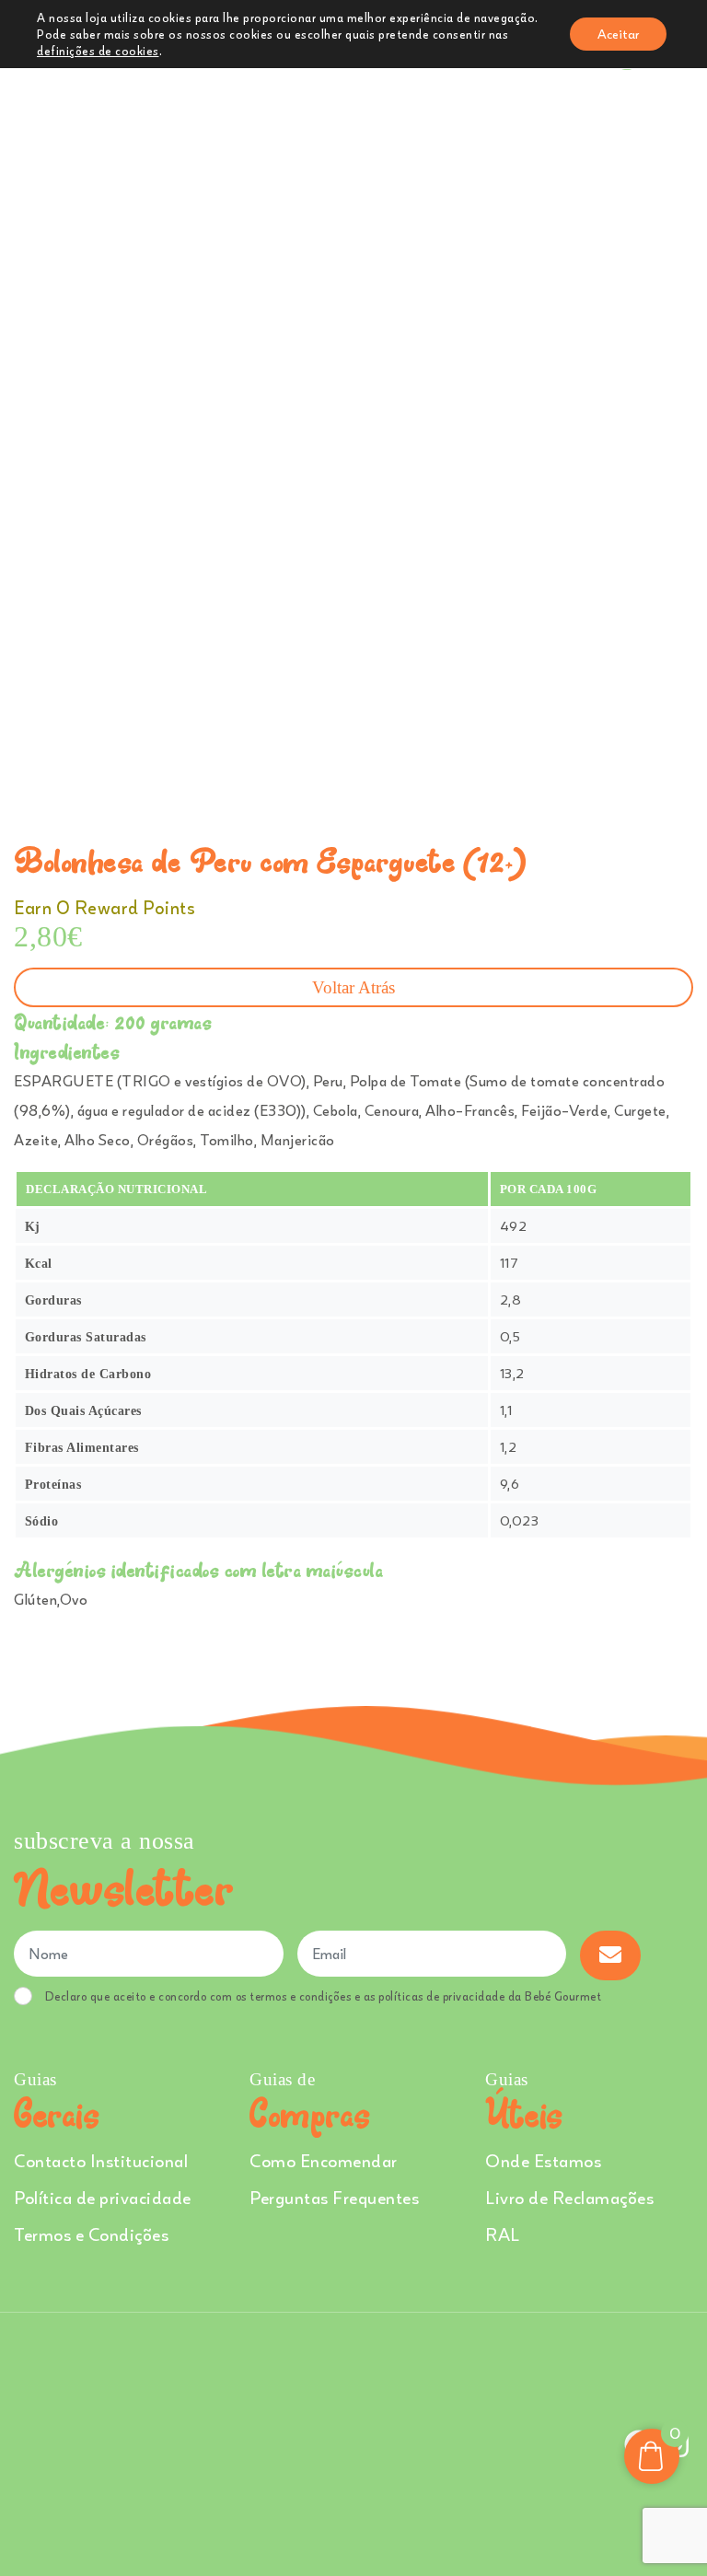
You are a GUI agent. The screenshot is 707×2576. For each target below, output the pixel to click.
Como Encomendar (324, 2160)
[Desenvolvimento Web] (353, 2442)
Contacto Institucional (101, 2160)
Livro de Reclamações (569, 2197)
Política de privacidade (103, 2197)
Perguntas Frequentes (334, 2197)
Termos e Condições (91, 2234)
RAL (503, 2234)
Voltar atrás (353, 987)
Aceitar (618, 34)
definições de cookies (98, 51)
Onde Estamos (543, 2160)
